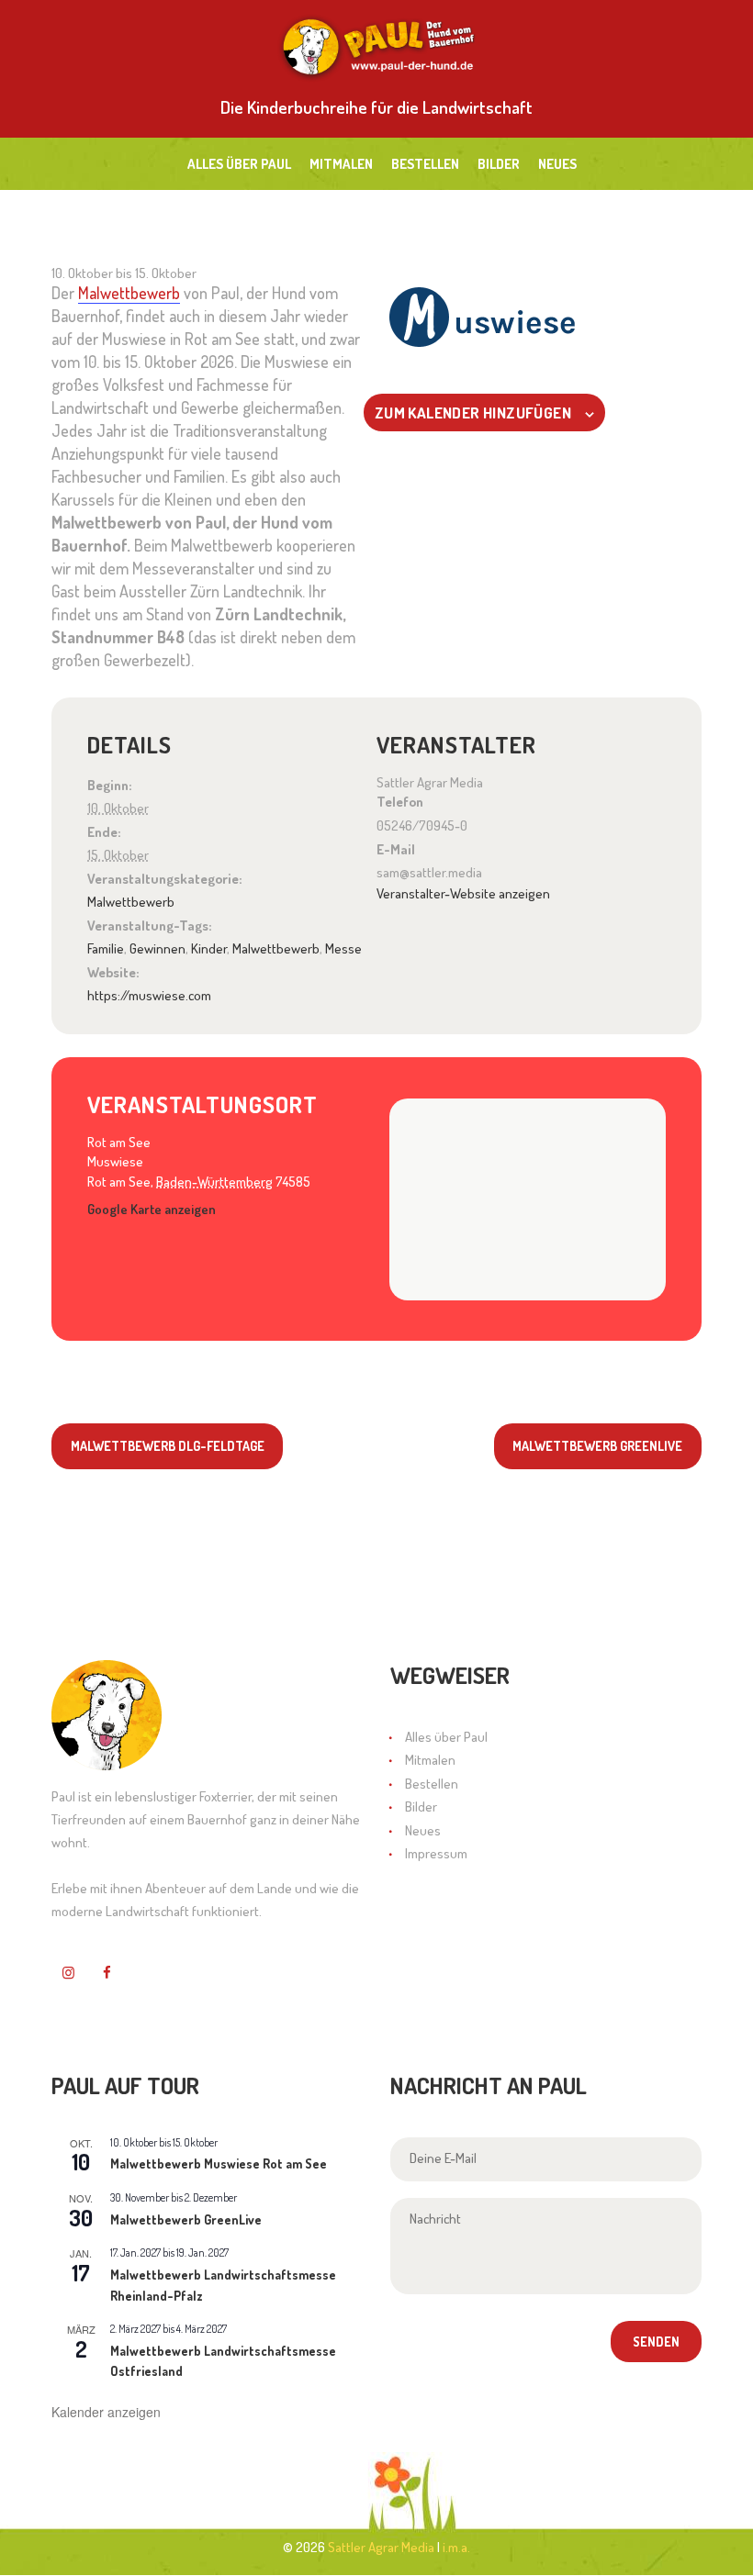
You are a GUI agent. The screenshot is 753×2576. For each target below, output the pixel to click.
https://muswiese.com (149, 995)
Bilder (421, 1807)
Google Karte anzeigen (152, 1209)
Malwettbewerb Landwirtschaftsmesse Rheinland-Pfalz (223, 2285)
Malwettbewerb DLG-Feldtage (168, 1445)
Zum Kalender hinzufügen (473, 413)
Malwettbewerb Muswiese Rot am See (219, 2163)
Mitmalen (430, 1760)
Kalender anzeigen (106, 2412)
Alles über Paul (446, 1737)
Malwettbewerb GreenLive (597, 1445)
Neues (423, 1830)
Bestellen (432, 1784)
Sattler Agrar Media (381, 2547)
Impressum (436, 1853)
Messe (343, 948)
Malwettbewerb (129, 293)
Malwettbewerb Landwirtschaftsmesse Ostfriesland (223, 2361)
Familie (106, 948)
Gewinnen (157, 948)
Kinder (209, 948)
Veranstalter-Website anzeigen (463, 893)
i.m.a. (456, 2547)
